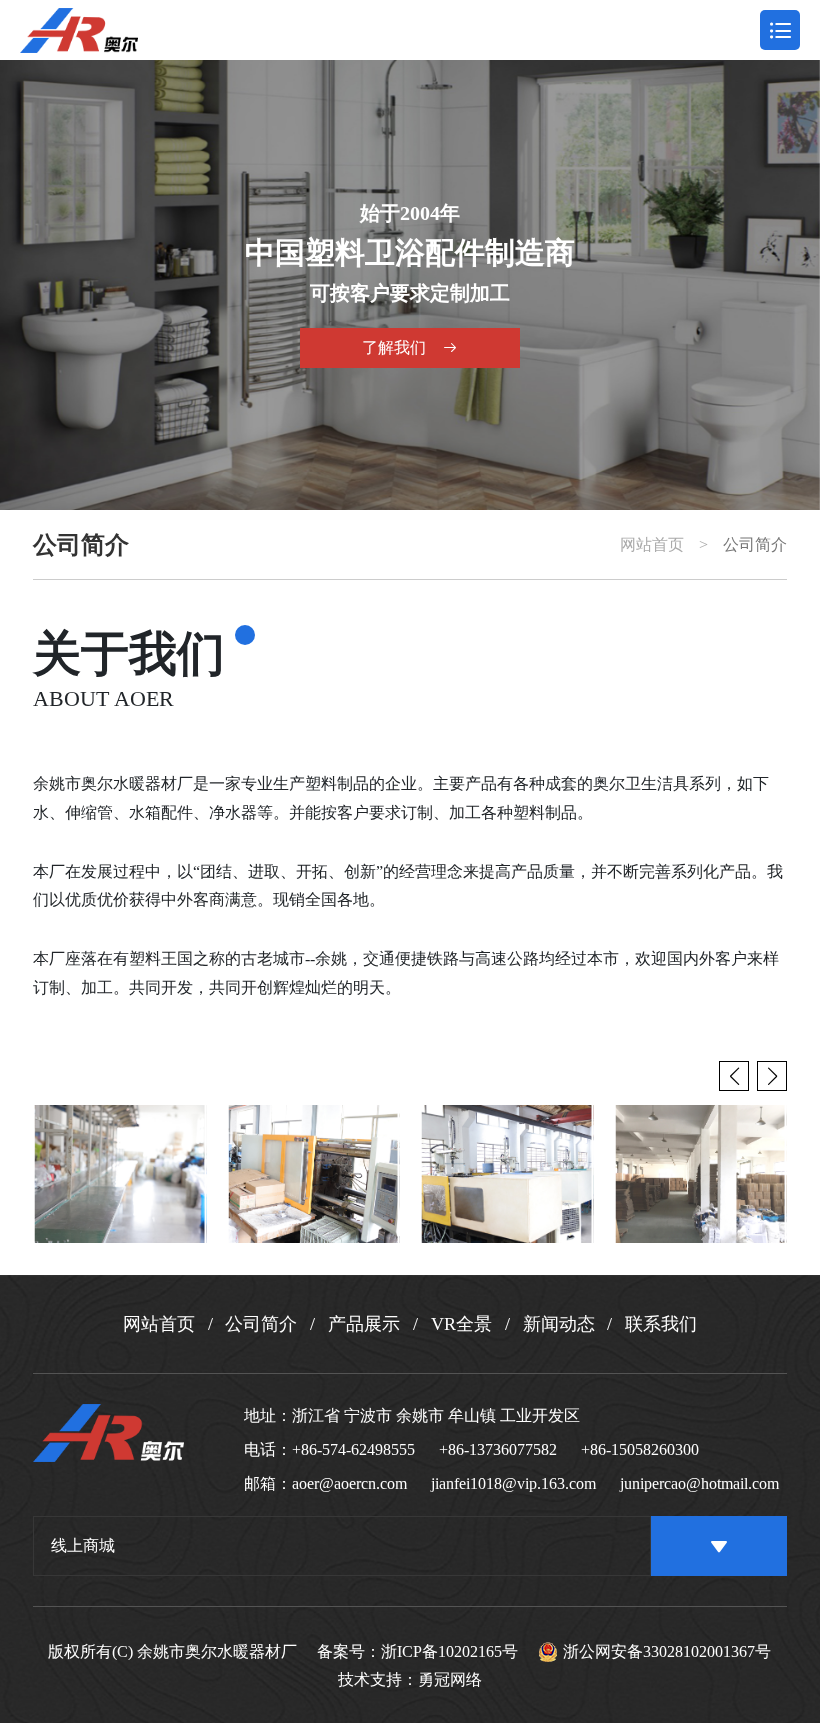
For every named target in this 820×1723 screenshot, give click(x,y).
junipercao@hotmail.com (699, 1483)
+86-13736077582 (498, 1449)
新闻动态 (559, 1324)
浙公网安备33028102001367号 (667, 1651)
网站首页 (652, 545)
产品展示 (364, 1324)
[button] (772, 1076)
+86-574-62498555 (353, 1449)
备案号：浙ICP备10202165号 (417, 1652)
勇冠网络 (450, 1680)
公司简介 (755, 545)
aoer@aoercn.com (349, 1483)
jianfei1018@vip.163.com (513, 1483)
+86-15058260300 (640, 1449)
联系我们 (661, 1324)
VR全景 (461, 1324)
